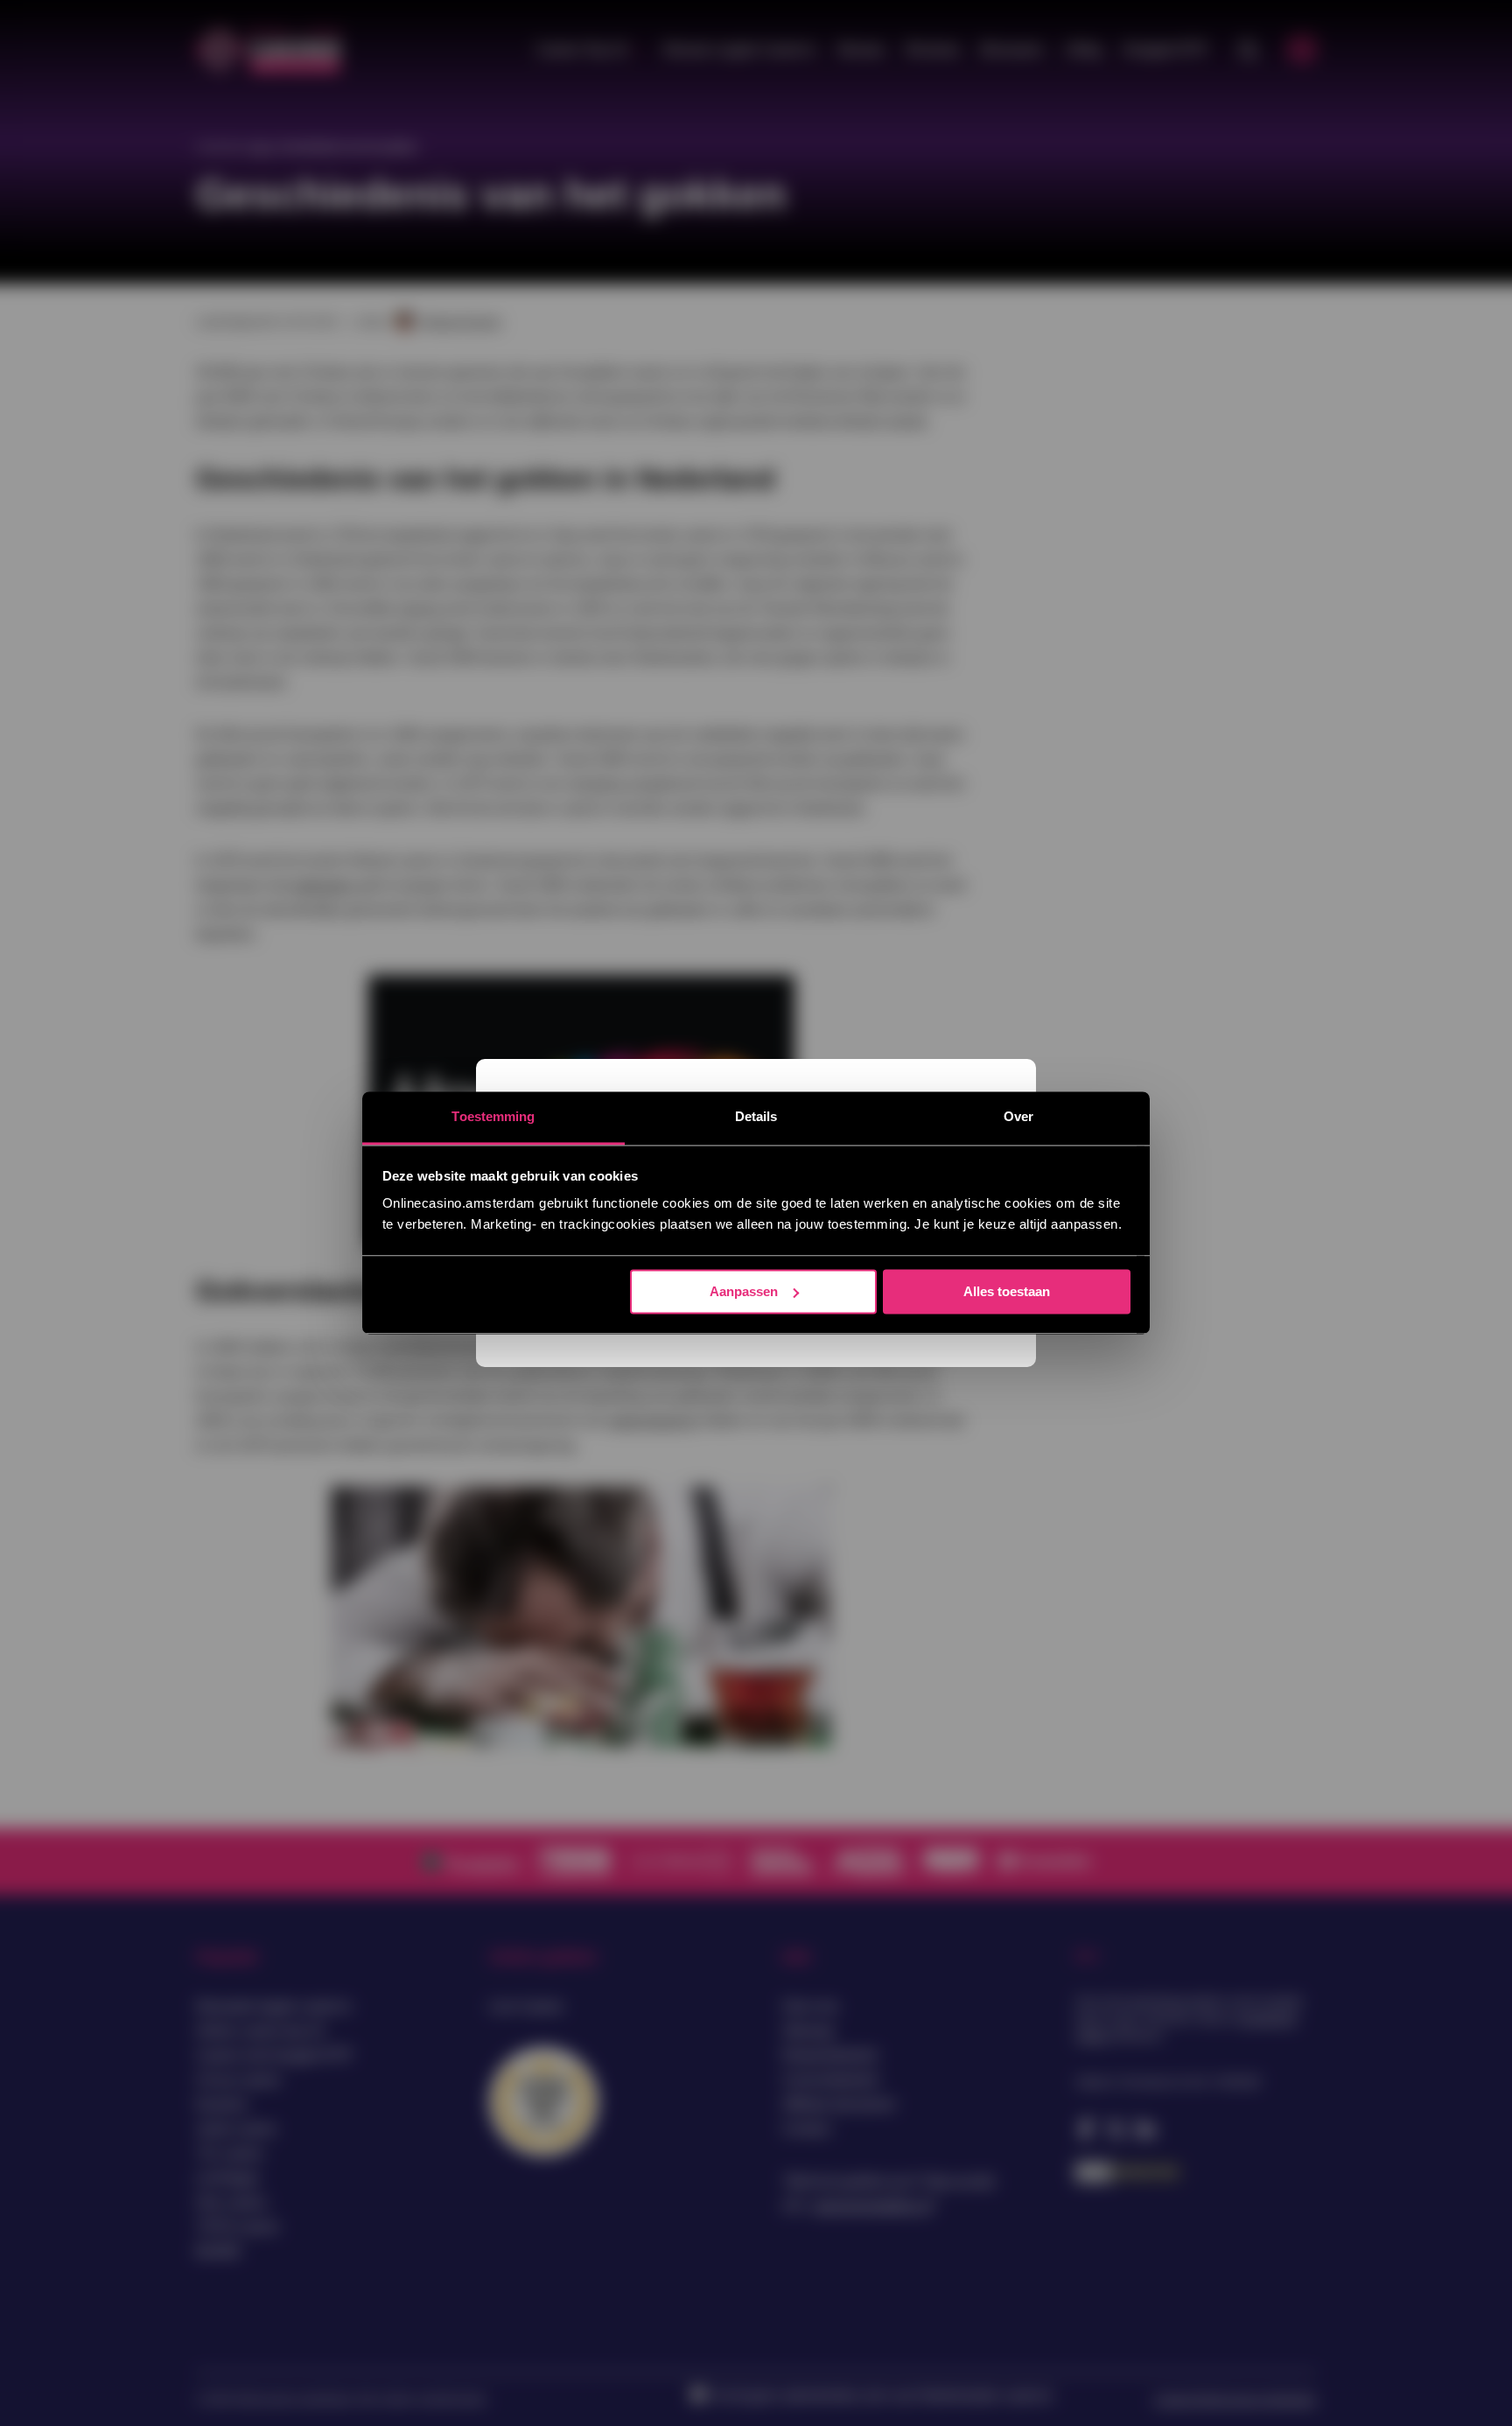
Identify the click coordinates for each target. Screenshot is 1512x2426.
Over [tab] (1018, 1116)
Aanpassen (744, 1291)
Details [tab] (756, 1116)
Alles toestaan (1007, 1291)
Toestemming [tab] (493, 1116)
